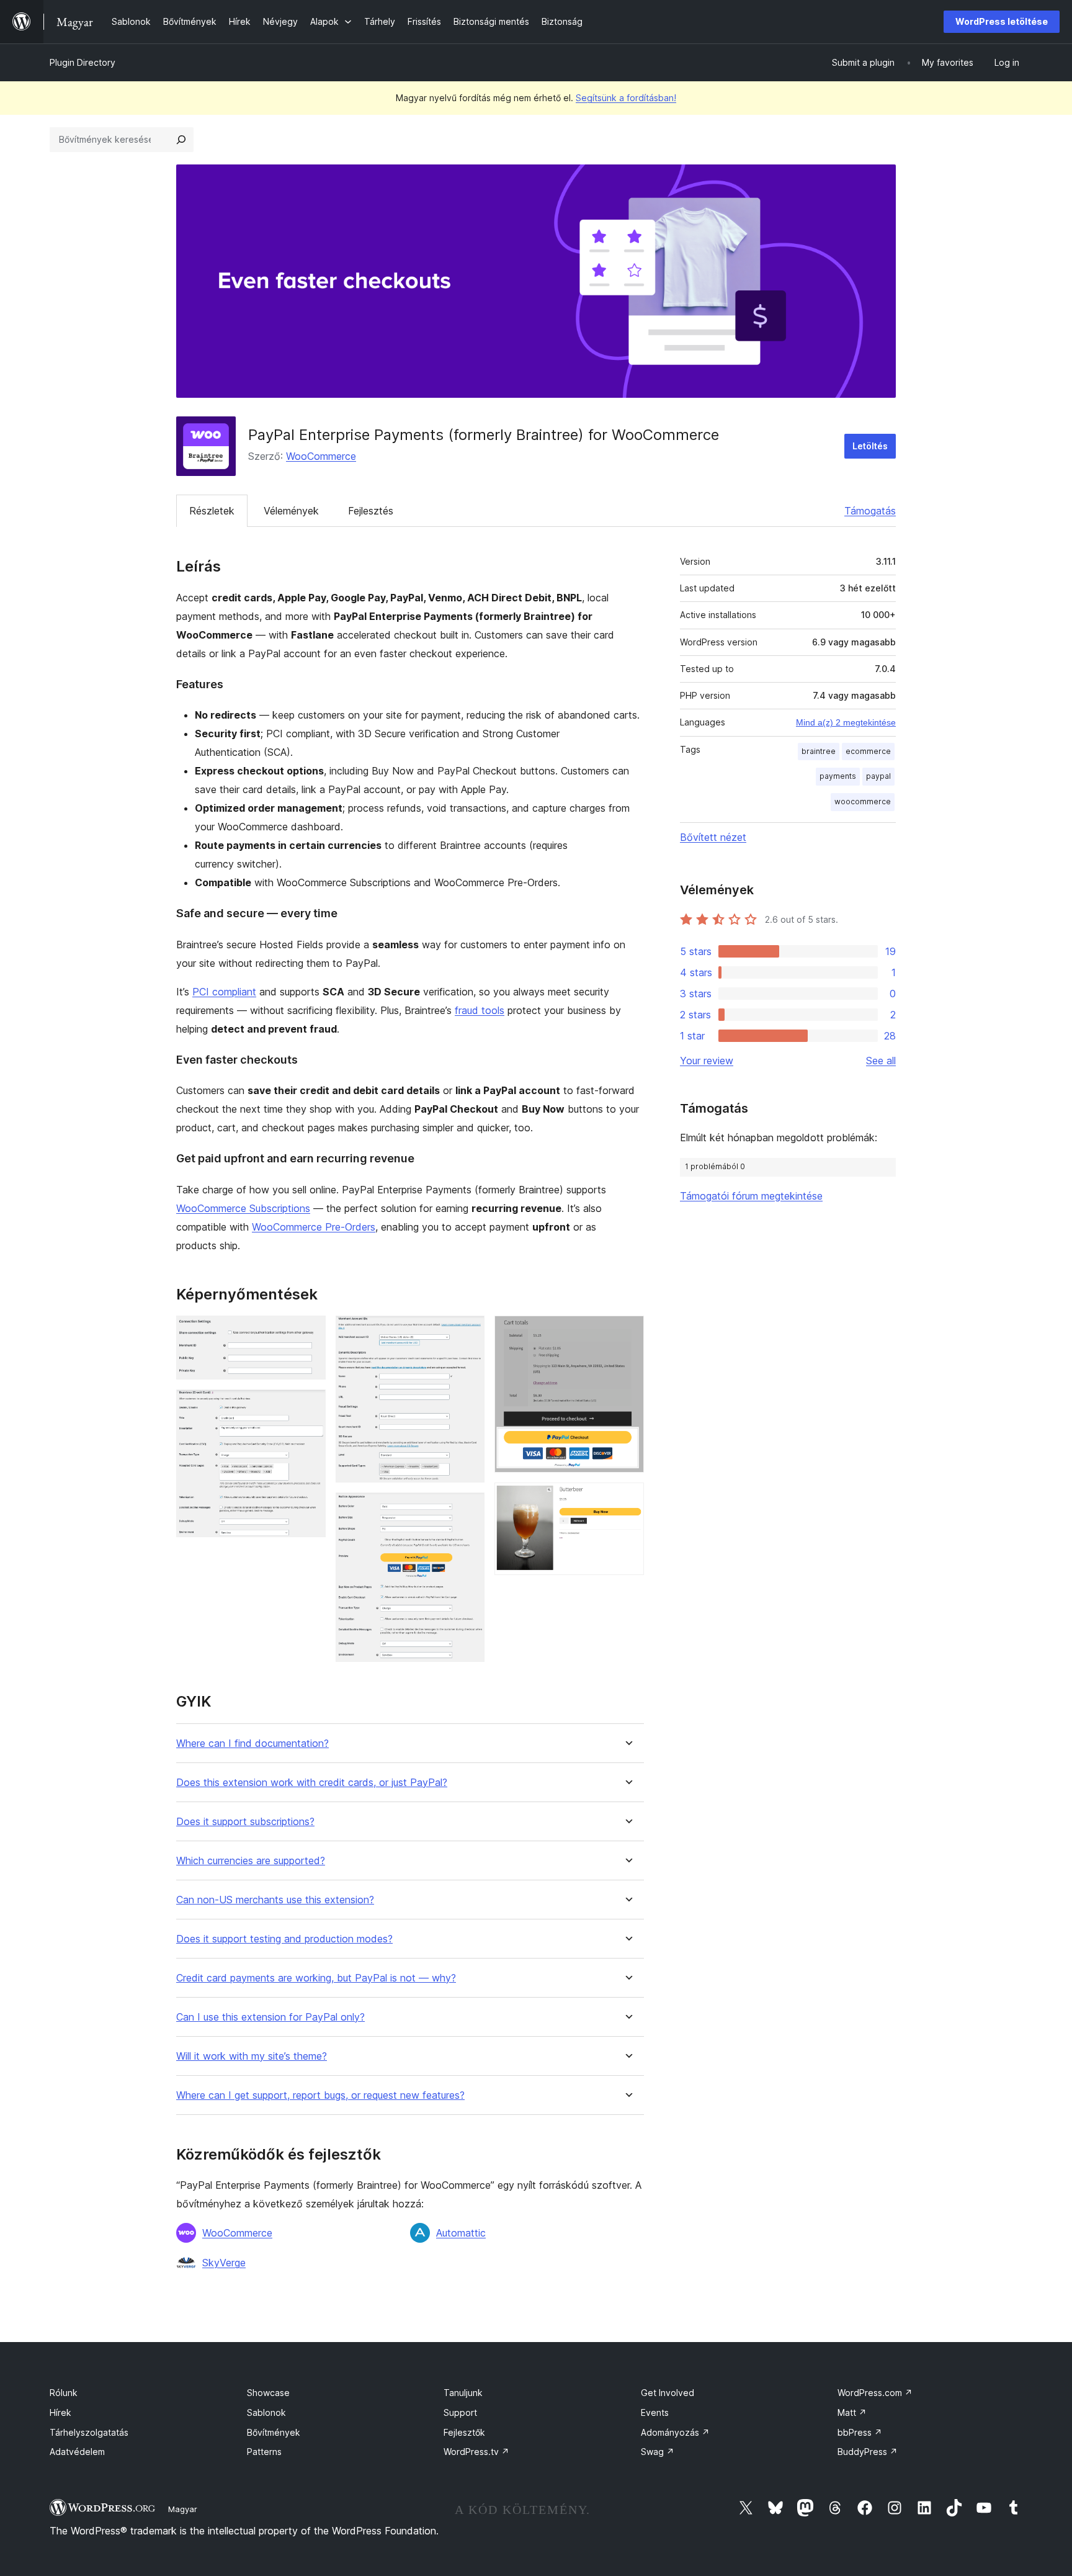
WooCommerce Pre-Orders (314, 1227)
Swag (658, 2452)
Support (460, 2412)
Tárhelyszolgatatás (89, 2432)
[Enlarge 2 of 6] (309, 1406)
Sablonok (266, 2412)
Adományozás (675, 2432)
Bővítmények (274, 2432)
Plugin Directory (83, 62)
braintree (819, 751)
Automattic (461, 2233)
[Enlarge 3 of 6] (468, 1332)
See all (881, 1061)
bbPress (860, 2432)
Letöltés (870, 446)
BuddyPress (868, 2452)
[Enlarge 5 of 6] (627, 1332)
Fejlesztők (464, 2432)
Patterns (264, 2452)
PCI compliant (224, 992)
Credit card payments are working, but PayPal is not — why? (316, 1978)
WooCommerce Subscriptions (243, 1208)
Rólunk (64, 2393)
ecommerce (868, 751)
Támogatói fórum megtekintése (751, 1196)
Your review (707, 1061)
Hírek (60, 2412)
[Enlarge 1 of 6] (309, 1332)
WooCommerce (321, 456)
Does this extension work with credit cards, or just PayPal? (312, 1783)
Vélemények (291, 511)
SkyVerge (224, 2263)
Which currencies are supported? (251, 1861)
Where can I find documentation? (252, 1744)
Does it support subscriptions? (245, 1822)
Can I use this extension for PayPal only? (270, 2017)
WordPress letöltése (1002, 21)
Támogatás (870, 511)
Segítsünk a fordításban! (626, 98)
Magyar (183, 2509)
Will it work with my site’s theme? (252, 2056)
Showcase (268, 2393)
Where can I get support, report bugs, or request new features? (320, 2095)
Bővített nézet (713, 837)
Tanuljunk (463, 2393)
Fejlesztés (371, 511)
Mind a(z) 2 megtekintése (846, 722)
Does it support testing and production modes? (284, 1939)
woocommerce (863, 801)
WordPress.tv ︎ (476, 2452)
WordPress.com (875, 2393)
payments (838, 776)
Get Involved (668, 2393)
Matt (852, 2412)
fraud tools (480, 1010)
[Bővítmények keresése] (181, 140)
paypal (878, 776)
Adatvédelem (77, 2452)
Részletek (212, 511)
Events (655, 2412)
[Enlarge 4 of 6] (468, 1509)
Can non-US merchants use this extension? (275, 1900)
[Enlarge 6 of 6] (627, 1499)
